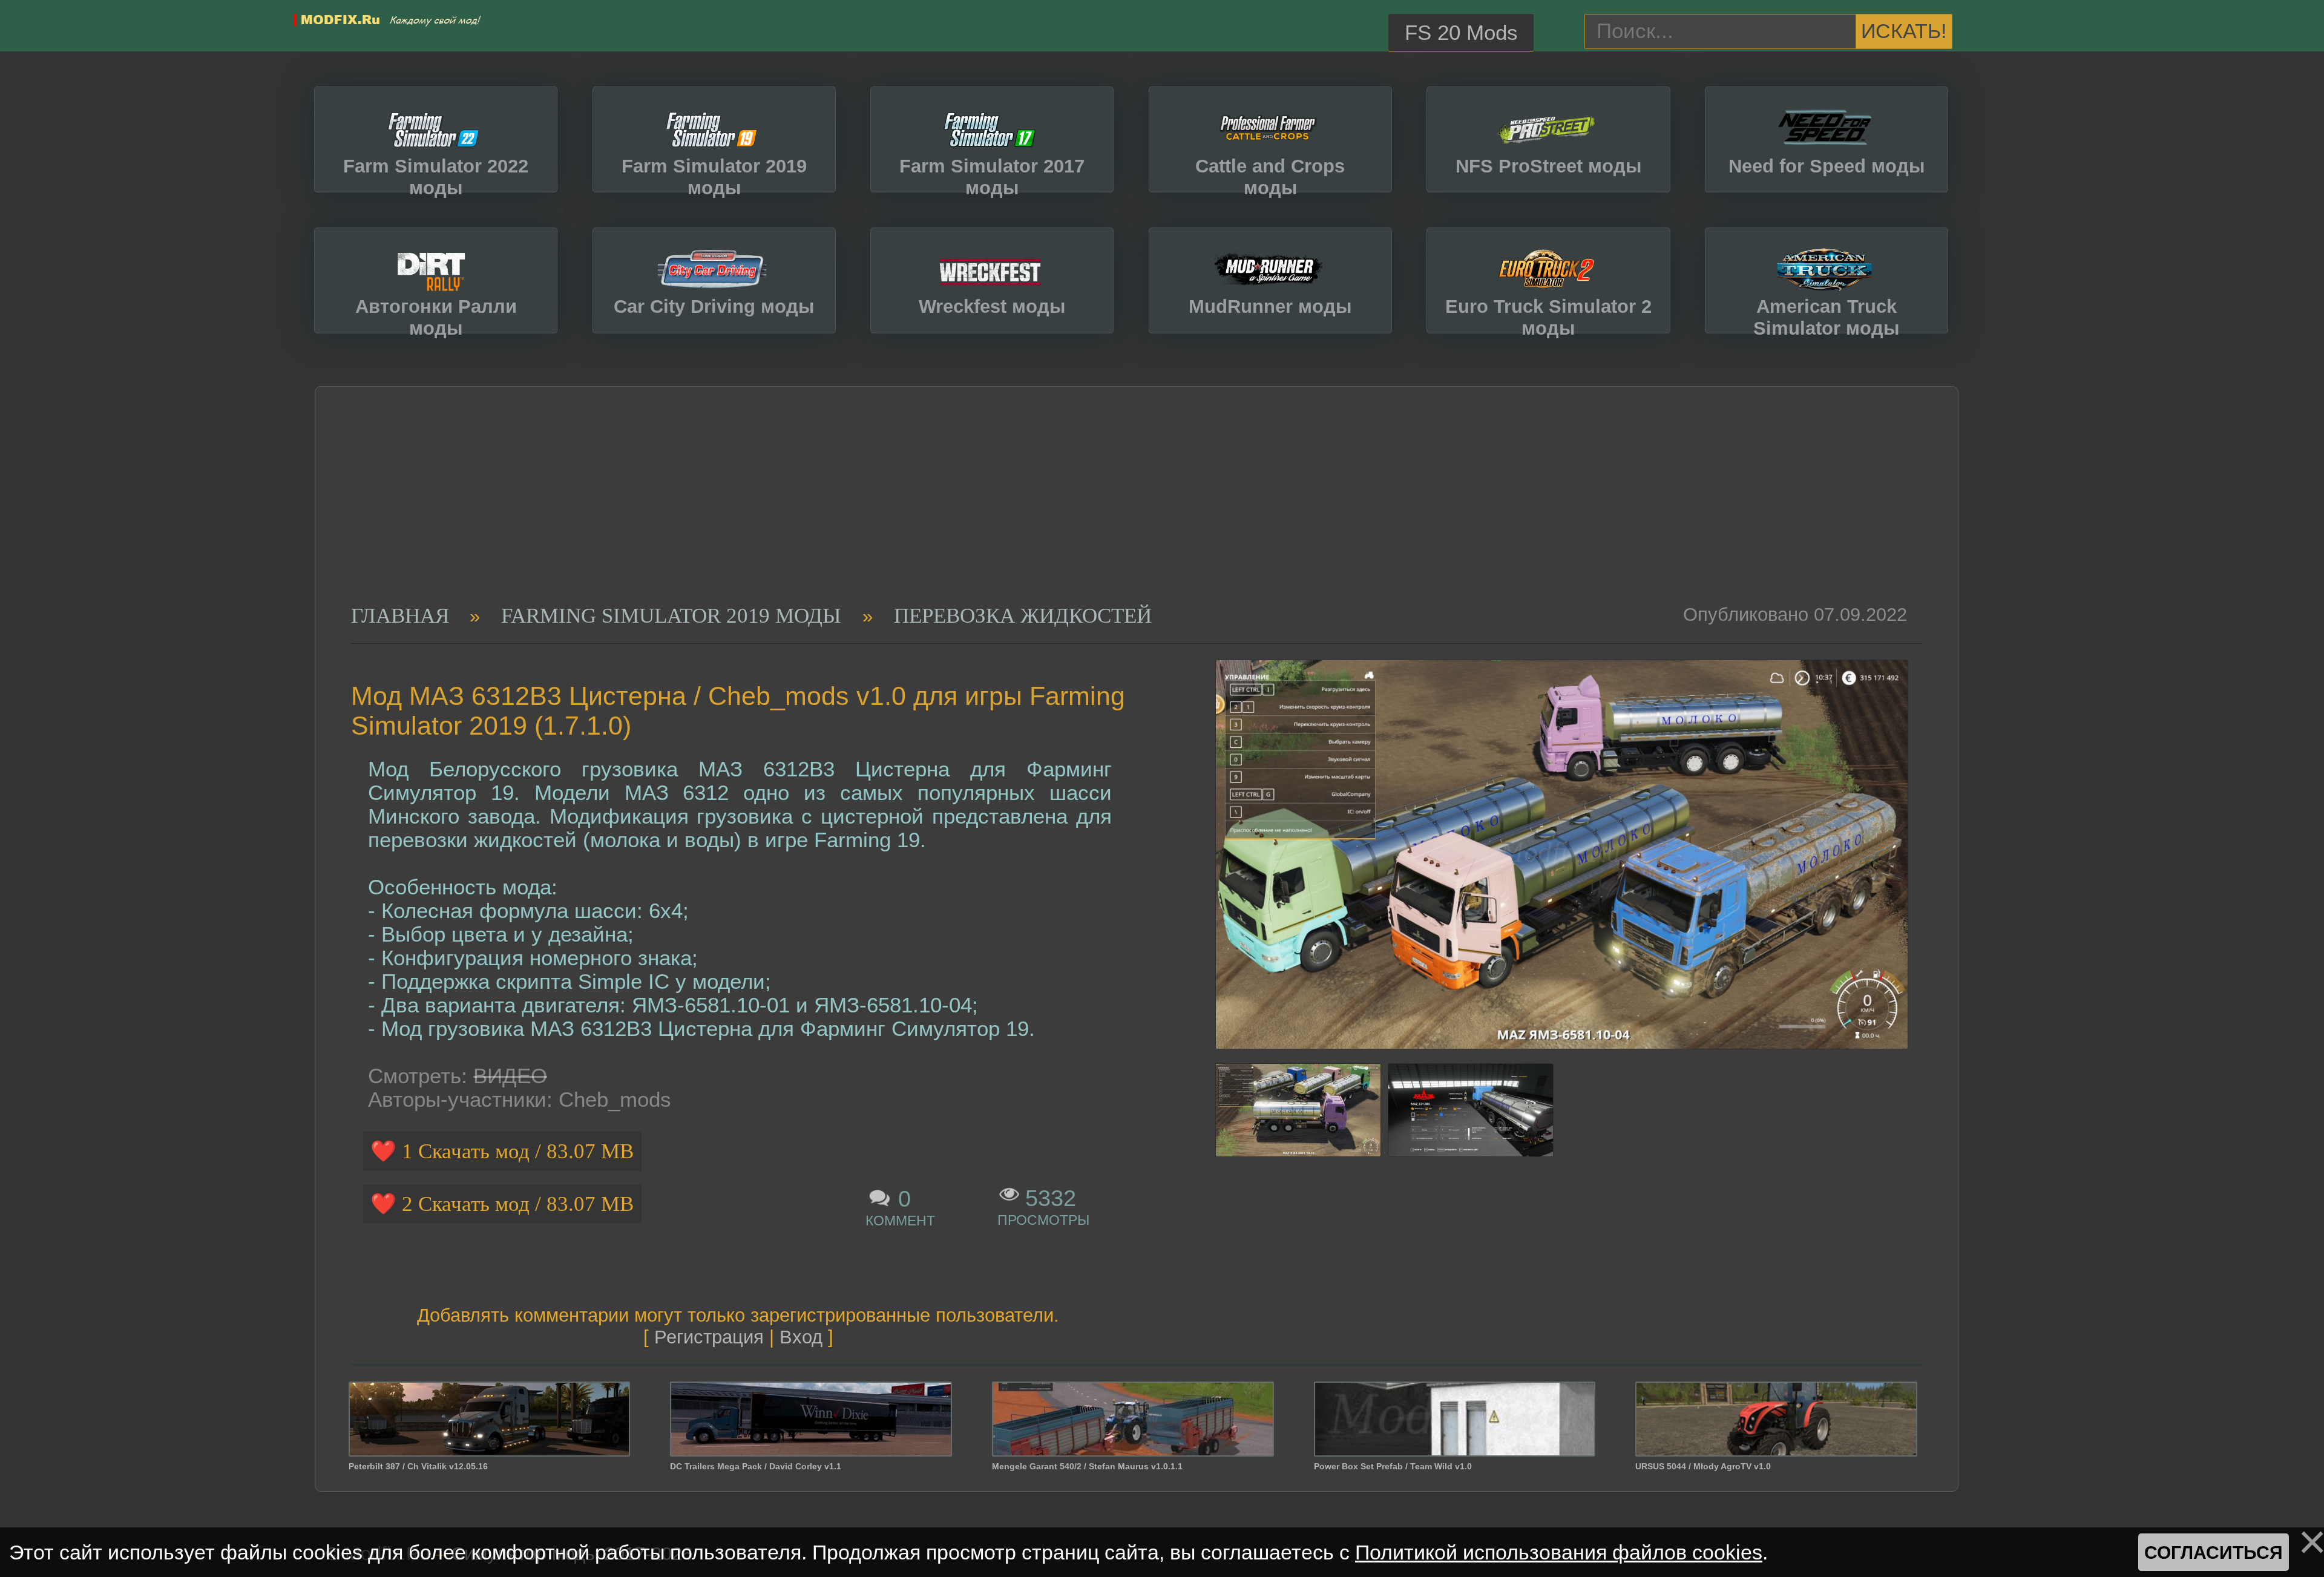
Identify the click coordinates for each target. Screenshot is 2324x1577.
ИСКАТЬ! (1904, 31)
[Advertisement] (1121, 513)
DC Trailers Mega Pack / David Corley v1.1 (756, 1466)
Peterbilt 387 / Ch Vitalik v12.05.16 (418, 1466)
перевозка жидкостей (1023, 615)
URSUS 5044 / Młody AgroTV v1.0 (1703, 1466)
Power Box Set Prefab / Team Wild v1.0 (1393, 1466)
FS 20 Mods (1461, 33)
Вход (801, 1337)
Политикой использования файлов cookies (1559, 1552)
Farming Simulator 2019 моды (671, 615)
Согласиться (2214, 1552)
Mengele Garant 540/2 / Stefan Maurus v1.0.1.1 (1087, 1466)
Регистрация (709, 1337)
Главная (400, 615)
